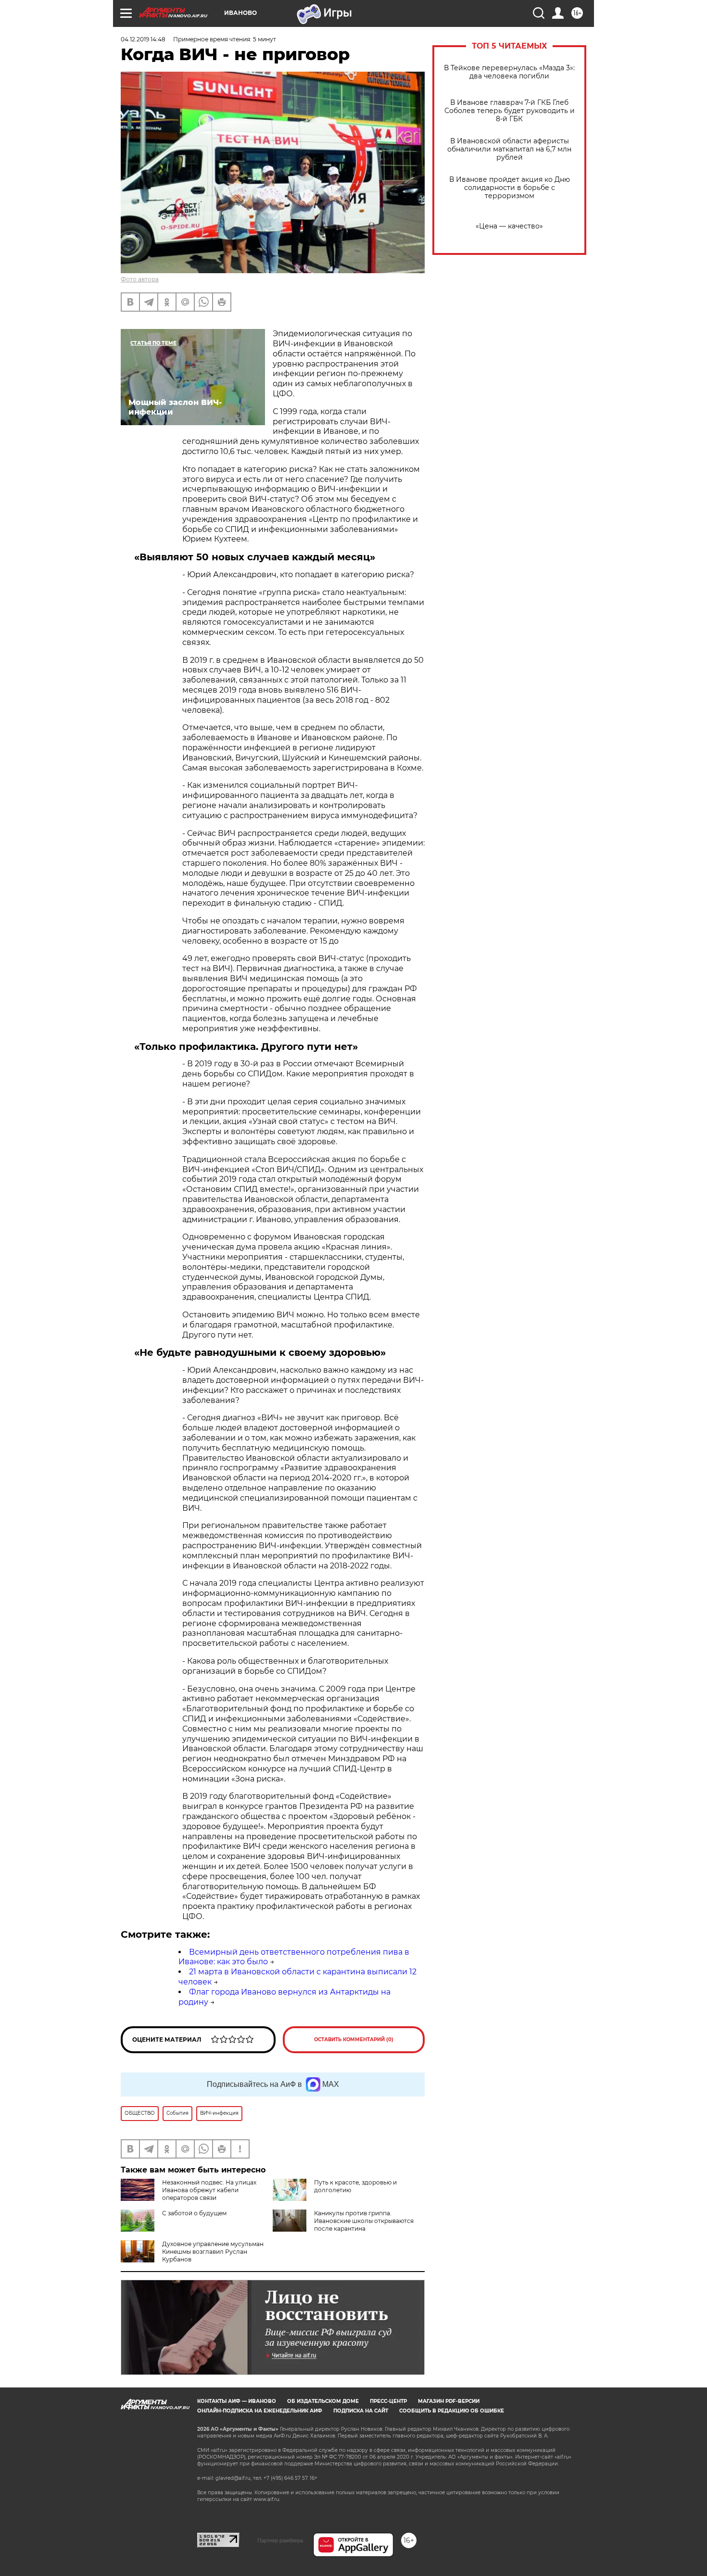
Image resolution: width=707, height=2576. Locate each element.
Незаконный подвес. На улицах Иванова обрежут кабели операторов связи (209, 2190)
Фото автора (140, 279)
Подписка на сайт (361, 2411)
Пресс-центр (388, 2401)
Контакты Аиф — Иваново (237, 2401)
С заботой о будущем (194, 2213)
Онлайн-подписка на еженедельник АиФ (260, 2411)
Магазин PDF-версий (449, 2401)
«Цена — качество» (509, 226)
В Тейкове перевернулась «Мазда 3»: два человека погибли (509, 72)
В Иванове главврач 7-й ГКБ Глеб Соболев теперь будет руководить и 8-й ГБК (510, 111)
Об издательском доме (323, 2401)
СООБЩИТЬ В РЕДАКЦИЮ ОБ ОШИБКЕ (452, 2411)
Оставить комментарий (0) (354, 2039)
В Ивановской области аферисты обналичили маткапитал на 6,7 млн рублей (509, 149)
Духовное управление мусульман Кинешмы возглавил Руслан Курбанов (213, 2252)
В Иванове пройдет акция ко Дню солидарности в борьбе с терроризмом (510, 188)
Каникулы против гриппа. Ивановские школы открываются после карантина (364, 2221)
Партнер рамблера (280, 2540)
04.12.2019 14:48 (143, 39)
